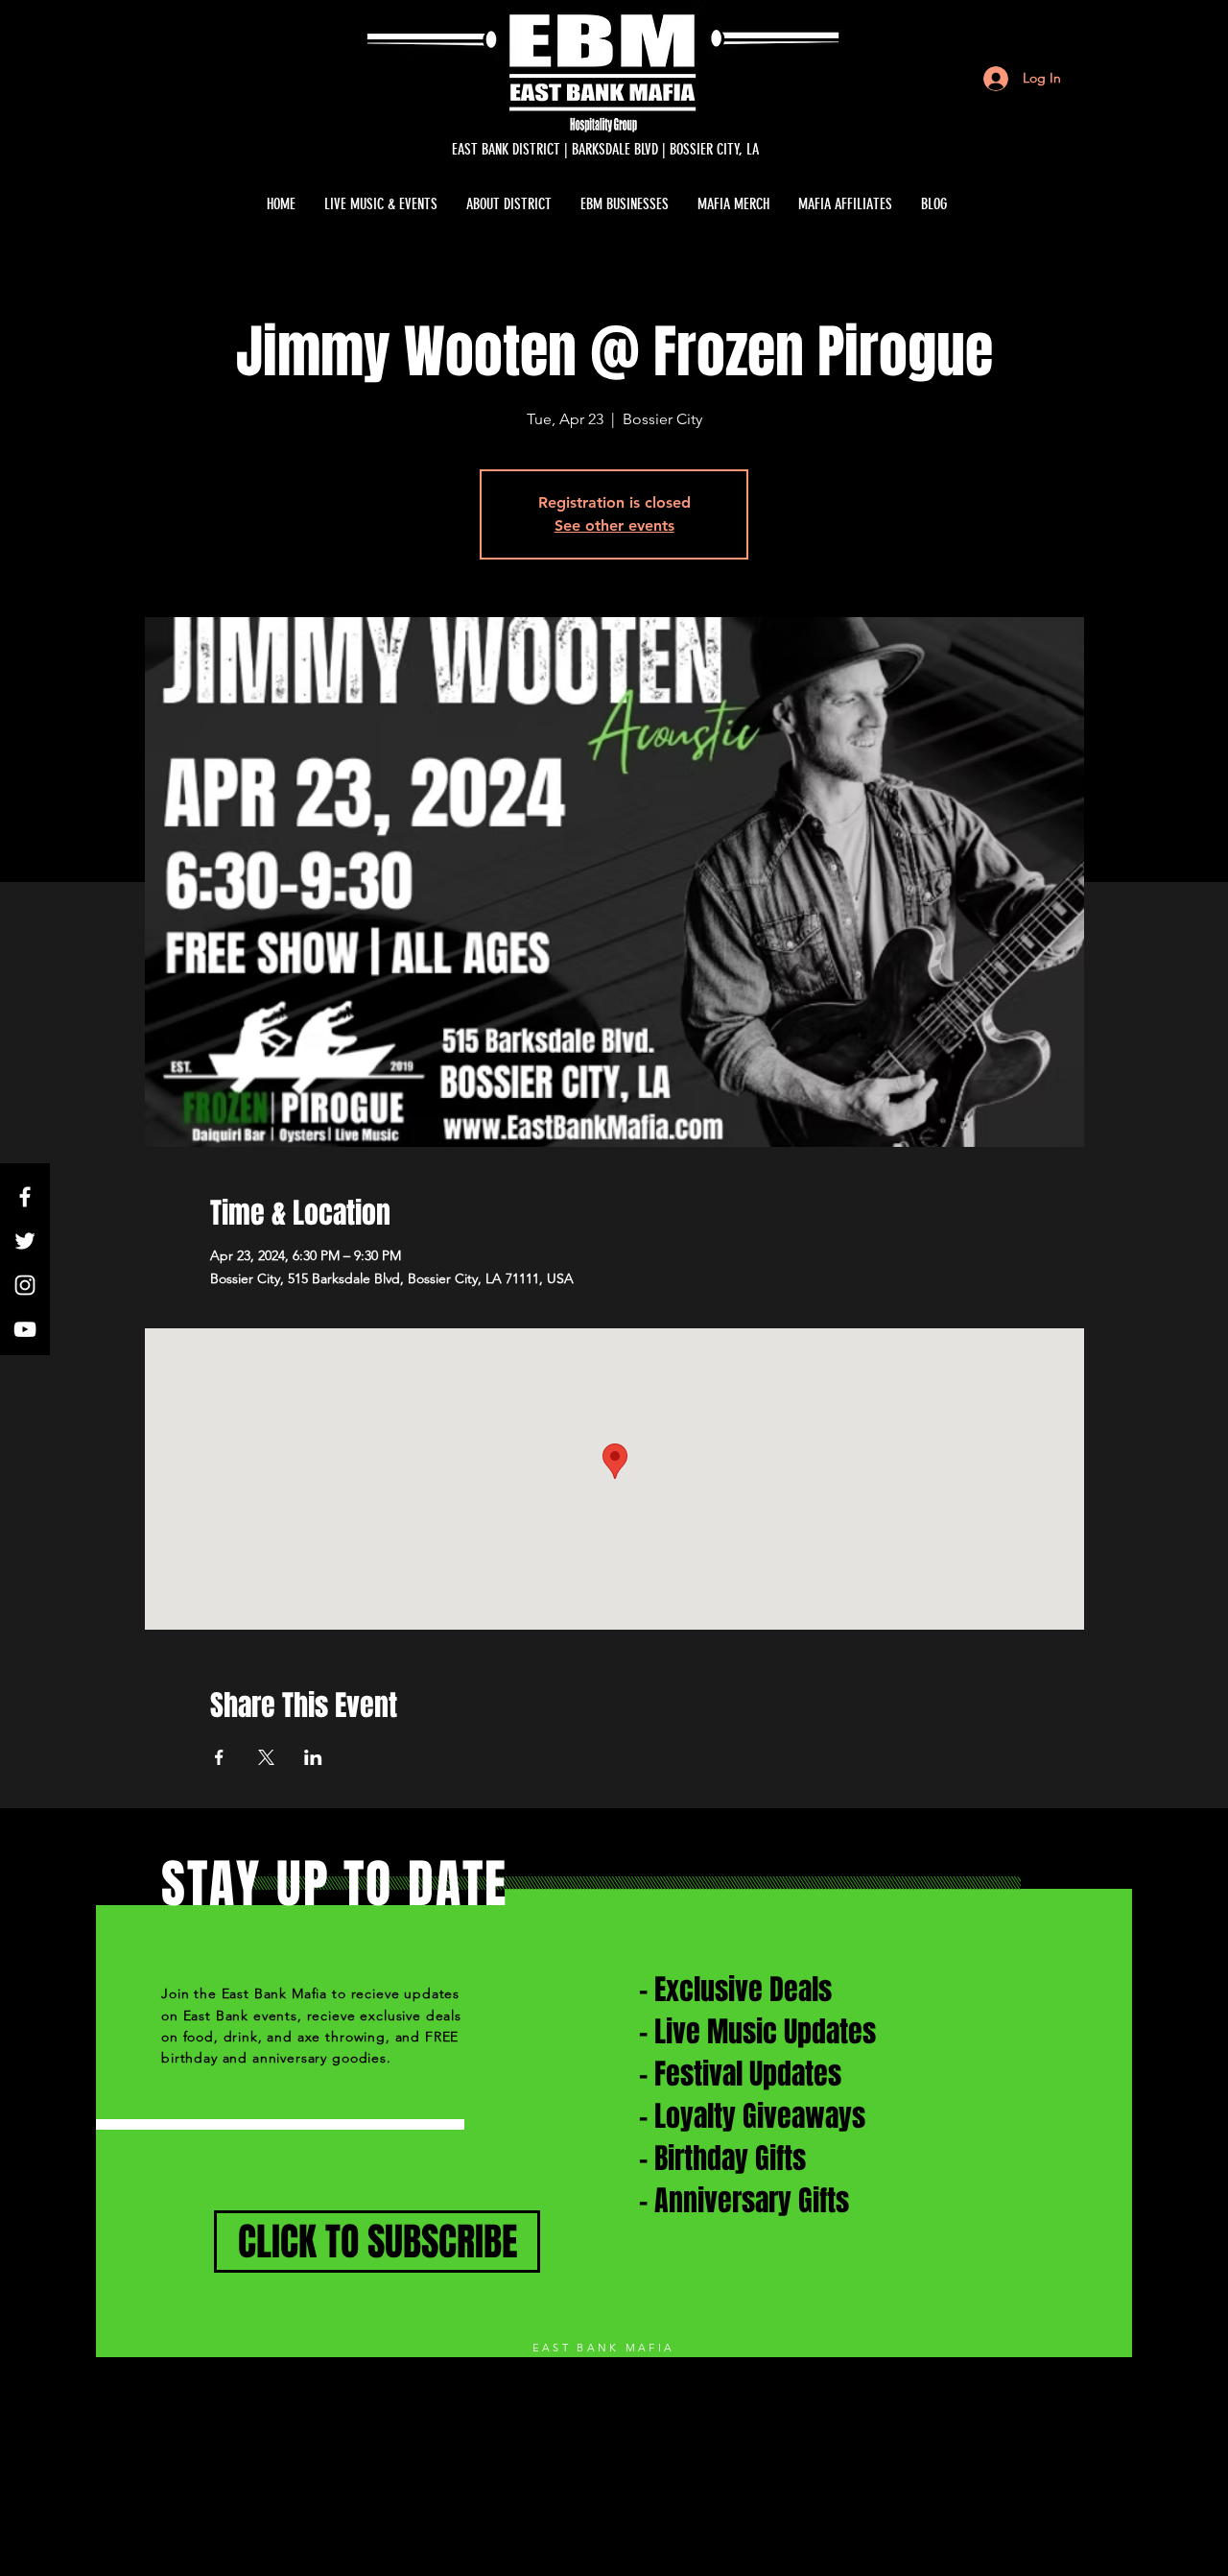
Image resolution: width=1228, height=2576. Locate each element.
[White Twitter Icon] (25, 1241)
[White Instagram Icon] (25, 1285)
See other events (614, 525)
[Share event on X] (266, 1757)
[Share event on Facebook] (219, 1757)
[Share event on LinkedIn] (313, 1757)
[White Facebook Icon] (25, 1197)
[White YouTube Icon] (25, 1329)
